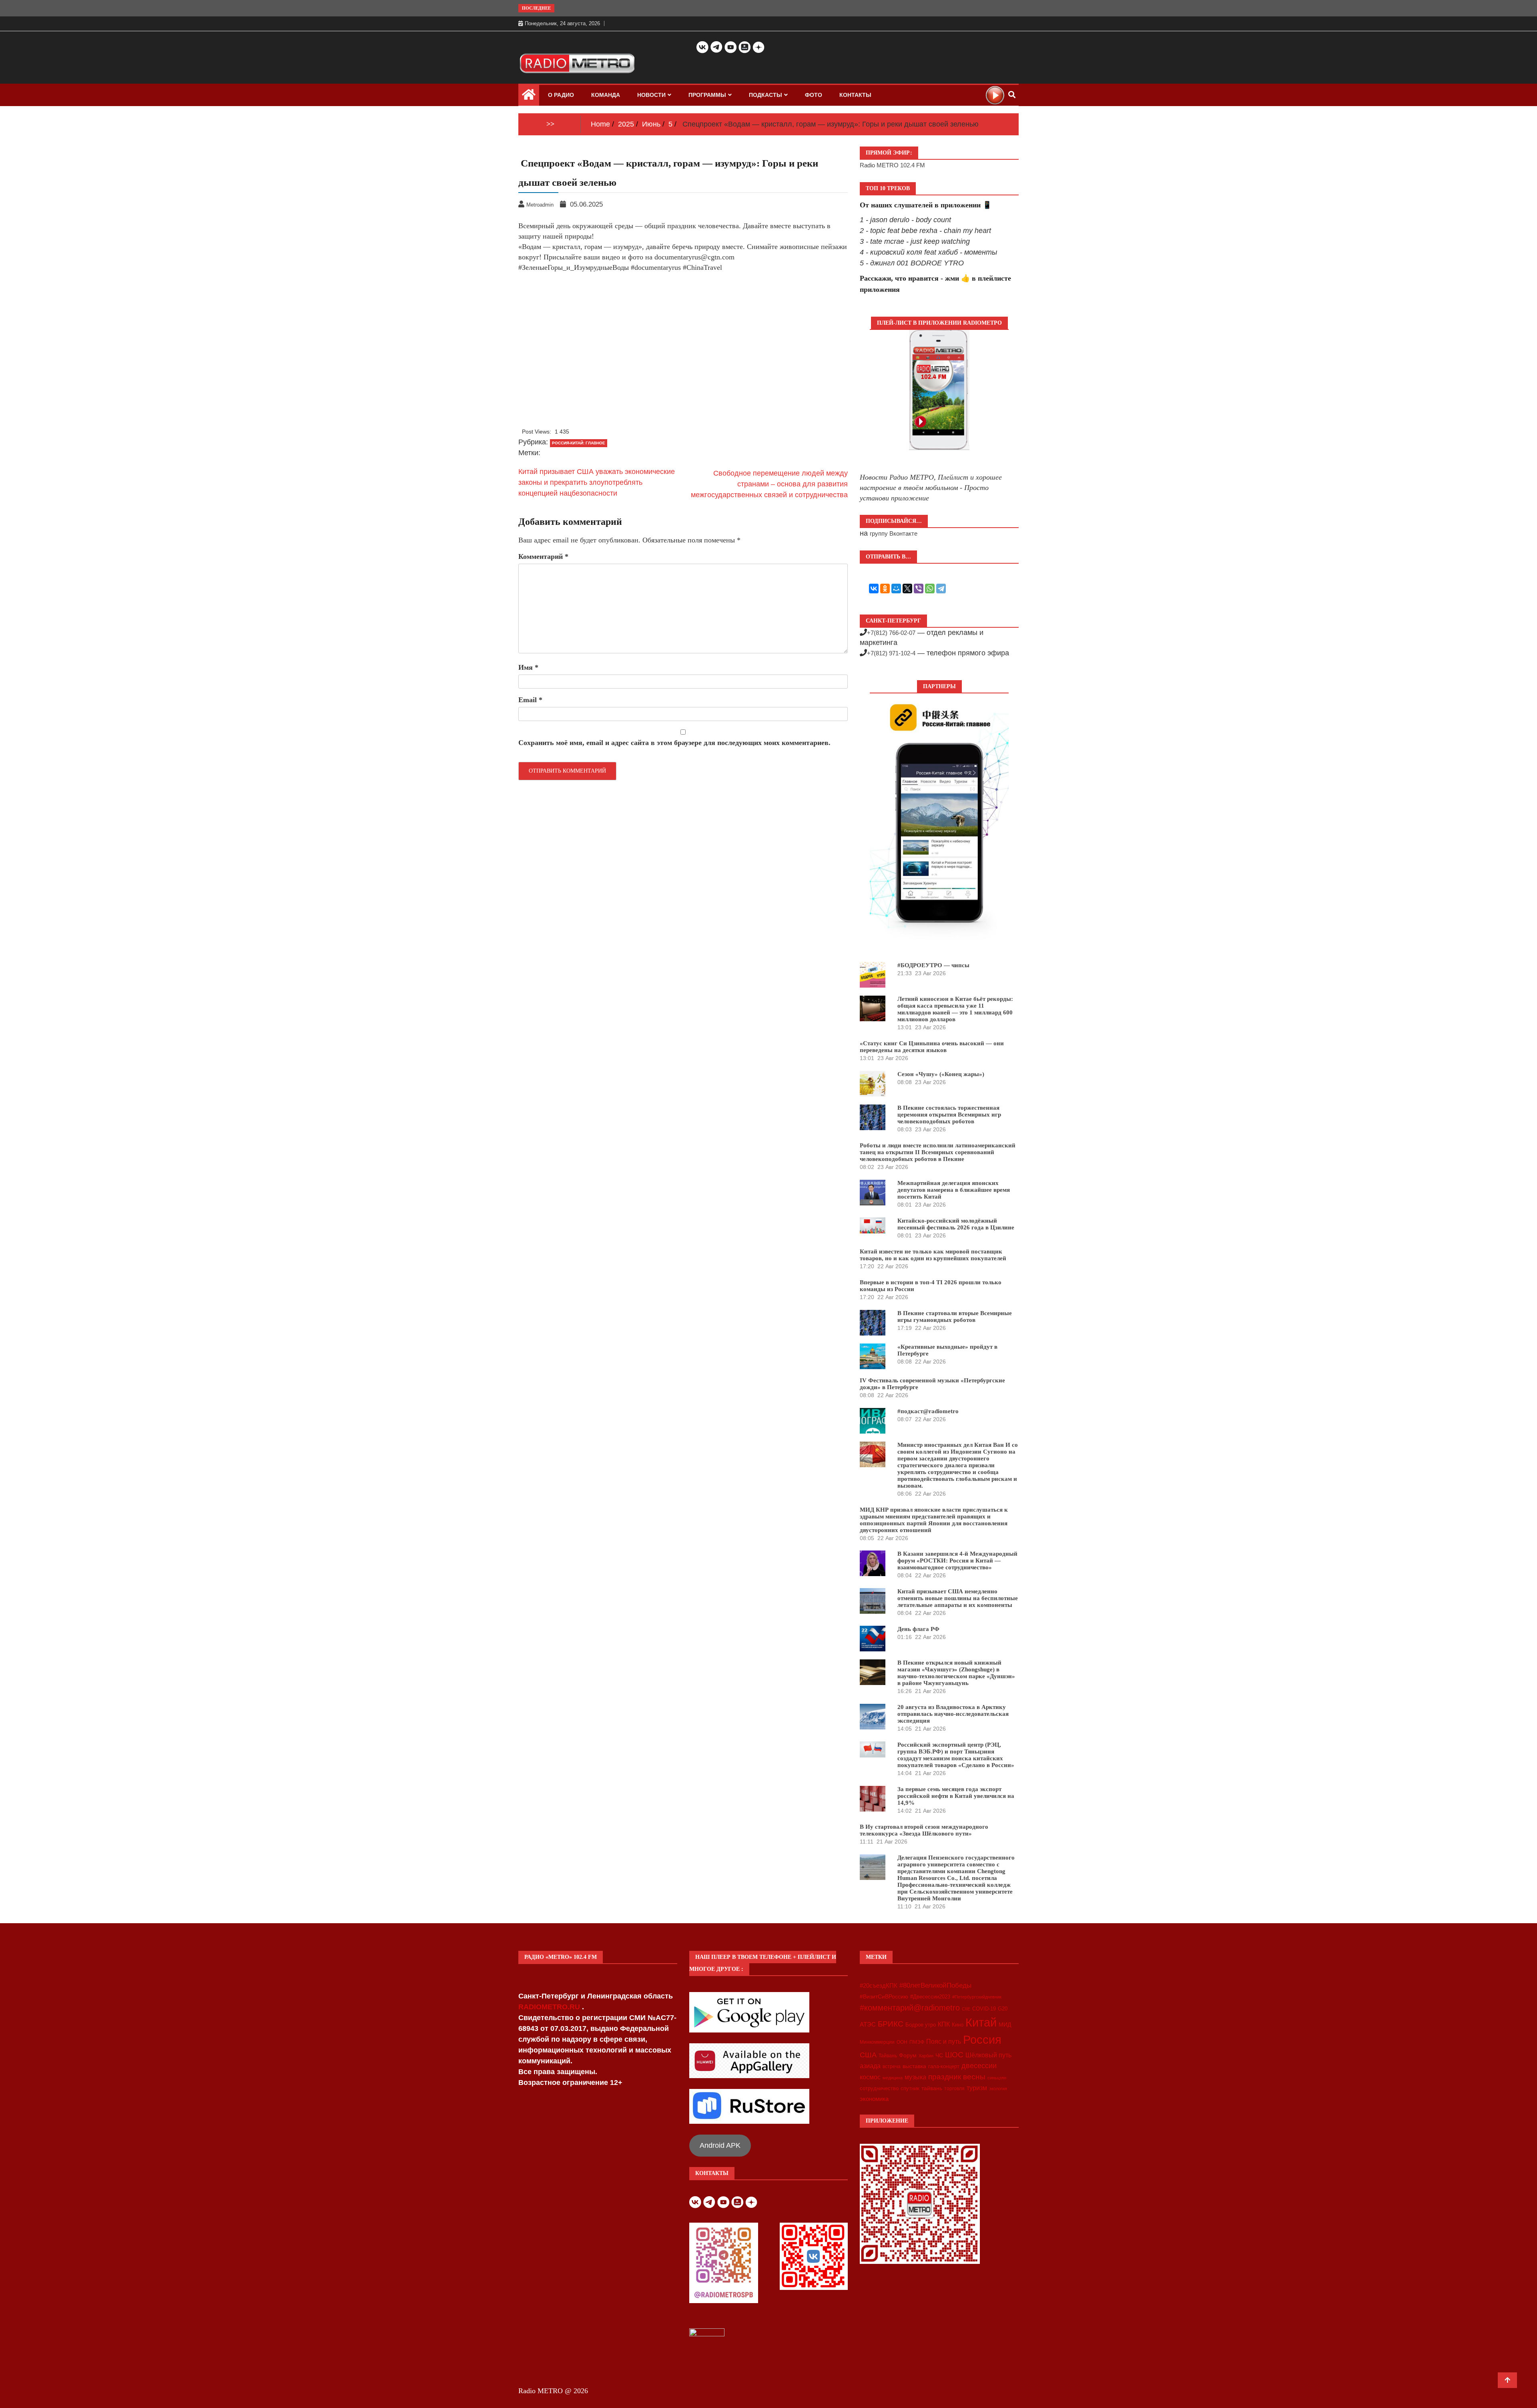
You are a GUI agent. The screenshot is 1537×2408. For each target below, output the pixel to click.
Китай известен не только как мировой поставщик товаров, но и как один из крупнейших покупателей (933, 1255)
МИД (1005, 2024)
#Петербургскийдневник (977, 1997)
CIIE (966, 2009)
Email (530, 700)
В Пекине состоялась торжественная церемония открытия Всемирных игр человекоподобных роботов (949, 1115)
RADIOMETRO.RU (550, 2007)
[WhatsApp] (930, 588)
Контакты (855, 95)
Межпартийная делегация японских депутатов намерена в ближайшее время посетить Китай (954, 1190)
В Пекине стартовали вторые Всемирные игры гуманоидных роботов (955, 1316)
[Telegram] (941, 588)
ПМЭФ (917, 2042)
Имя (528, 667)
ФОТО (814, 95)
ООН (902, 2042)
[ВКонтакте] (874, 588)
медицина (893, 2078)
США (868, 2055)
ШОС (954, 2055)
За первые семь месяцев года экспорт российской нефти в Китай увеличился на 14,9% (956, 1796)
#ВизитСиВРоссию (884, 1996)
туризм (977, 2088)
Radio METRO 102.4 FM (892, 165)
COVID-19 (984, 2009)
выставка (914, 2066)
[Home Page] (529, 96)
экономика (874, 2099)
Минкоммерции (877, 2042)
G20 (1003, 2009)
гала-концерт (944, 2066)
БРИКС (891, 2024)
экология (998, 2089)
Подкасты (765, 95)
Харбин (926, 2056)
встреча (892, 2067)
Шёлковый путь (988, 2055)
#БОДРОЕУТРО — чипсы (933, 965)
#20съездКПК (879, 1986)
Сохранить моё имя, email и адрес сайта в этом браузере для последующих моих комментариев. (674, 743)
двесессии (979, 2066)
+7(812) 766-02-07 (891, 633)
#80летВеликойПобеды (935, 1985)
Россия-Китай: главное (579, 443)
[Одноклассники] (885, 588)
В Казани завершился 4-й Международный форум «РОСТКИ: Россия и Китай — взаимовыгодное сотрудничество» (957, 1560)
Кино (958, 2025)
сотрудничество (879, 2088)
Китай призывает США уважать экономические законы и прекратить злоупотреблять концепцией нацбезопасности (597, 482)
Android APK (720, 2145)
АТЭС (868, 2024)
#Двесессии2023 (930, 1997)
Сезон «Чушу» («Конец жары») (941, 1074)
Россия (982, 2040)
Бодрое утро (921, 2025)
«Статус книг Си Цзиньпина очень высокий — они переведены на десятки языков (932, 1047)
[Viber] (919, 588)
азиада (870, 2066)
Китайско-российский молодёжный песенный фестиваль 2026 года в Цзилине (956, 1224)
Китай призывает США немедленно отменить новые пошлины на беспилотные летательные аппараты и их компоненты (958, 1598)
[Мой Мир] (896, 588)
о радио (561, 95)
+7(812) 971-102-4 (891, 653)
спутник (910, 2088)
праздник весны (957, 2077)
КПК (944, 2024)
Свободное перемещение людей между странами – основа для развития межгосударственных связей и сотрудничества (769, 484)
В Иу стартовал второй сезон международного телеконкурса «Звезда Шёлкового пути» (924, 1830)
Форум (908, 2055)
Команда (606, 95)
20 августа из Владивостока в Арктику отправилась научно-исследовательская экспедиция (953, 1714)
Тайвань (888, 2056)
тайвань (932, 2088)
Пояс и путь (944, 2041)
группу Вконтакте (894, 533)
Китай (981, 2022)
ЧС (939, 2056)
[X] (907, 588)
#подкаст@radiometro (928, 1411)
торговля (954, 2089)
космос (870, 2077)
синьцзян (997, 2078)
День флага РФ (918, 1629)
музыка (915, 2077)
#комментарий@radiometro (910, 2008)
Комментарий (543, 556)
